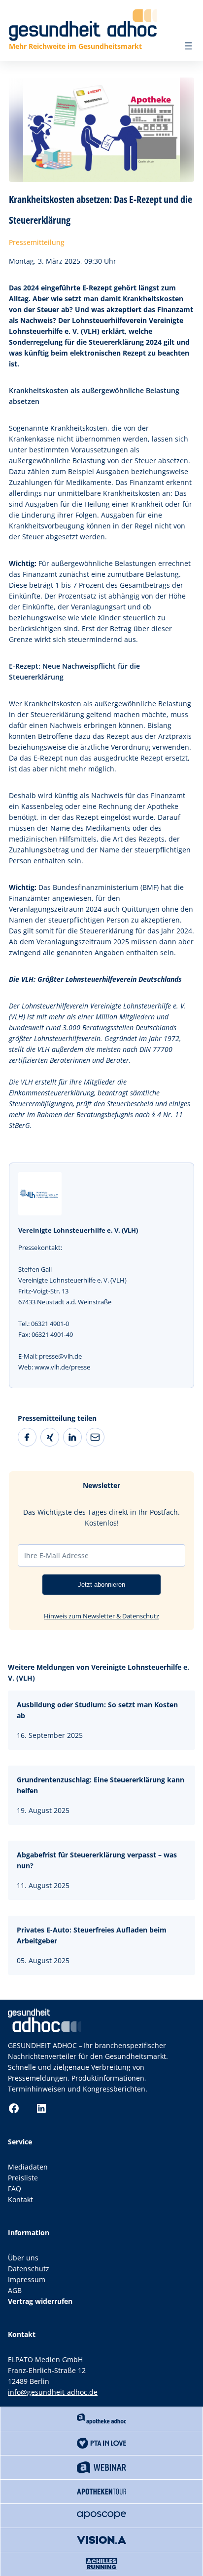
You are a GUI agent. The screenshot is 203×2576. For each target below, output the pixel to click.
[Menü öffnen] (188, 46)
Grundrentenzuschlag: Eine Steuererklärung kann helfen (101, 1785)
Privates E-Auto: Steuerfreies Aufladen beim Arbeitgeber (92, 1935)
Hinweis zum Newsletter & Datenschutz (101, 1616)
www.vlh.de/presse (62, 1367)
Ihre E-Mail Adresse (56, 1555)
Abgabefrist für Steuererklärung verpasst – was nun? (97, 1860)
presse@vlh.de (60, 1356)
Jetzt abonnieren (101, 1585)
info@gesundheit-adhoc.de (53, 2392)
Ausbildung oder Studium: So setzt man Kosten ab (97, 1710)
